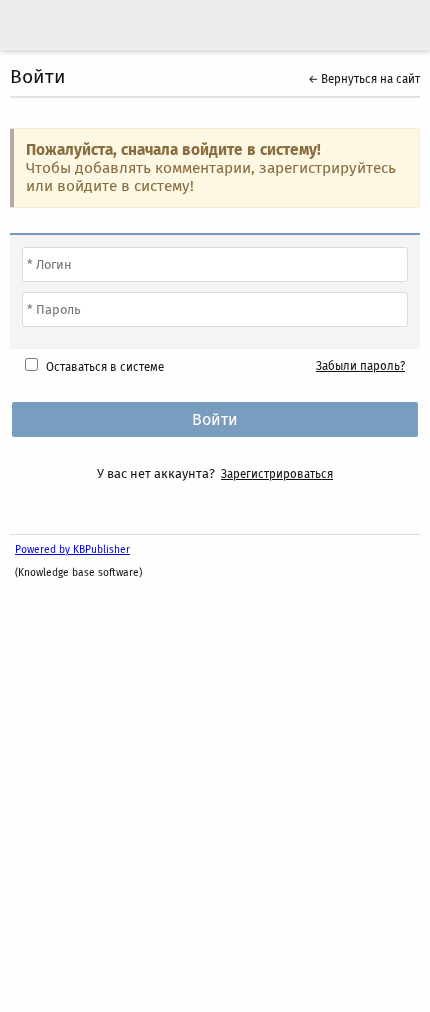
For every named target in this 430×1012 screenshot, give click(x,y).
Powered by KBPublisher (72, 549)
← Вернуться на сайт (364, 79)
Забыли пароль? (360, 366)
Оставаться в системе (105, 367)
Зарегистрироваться (277, 474)
